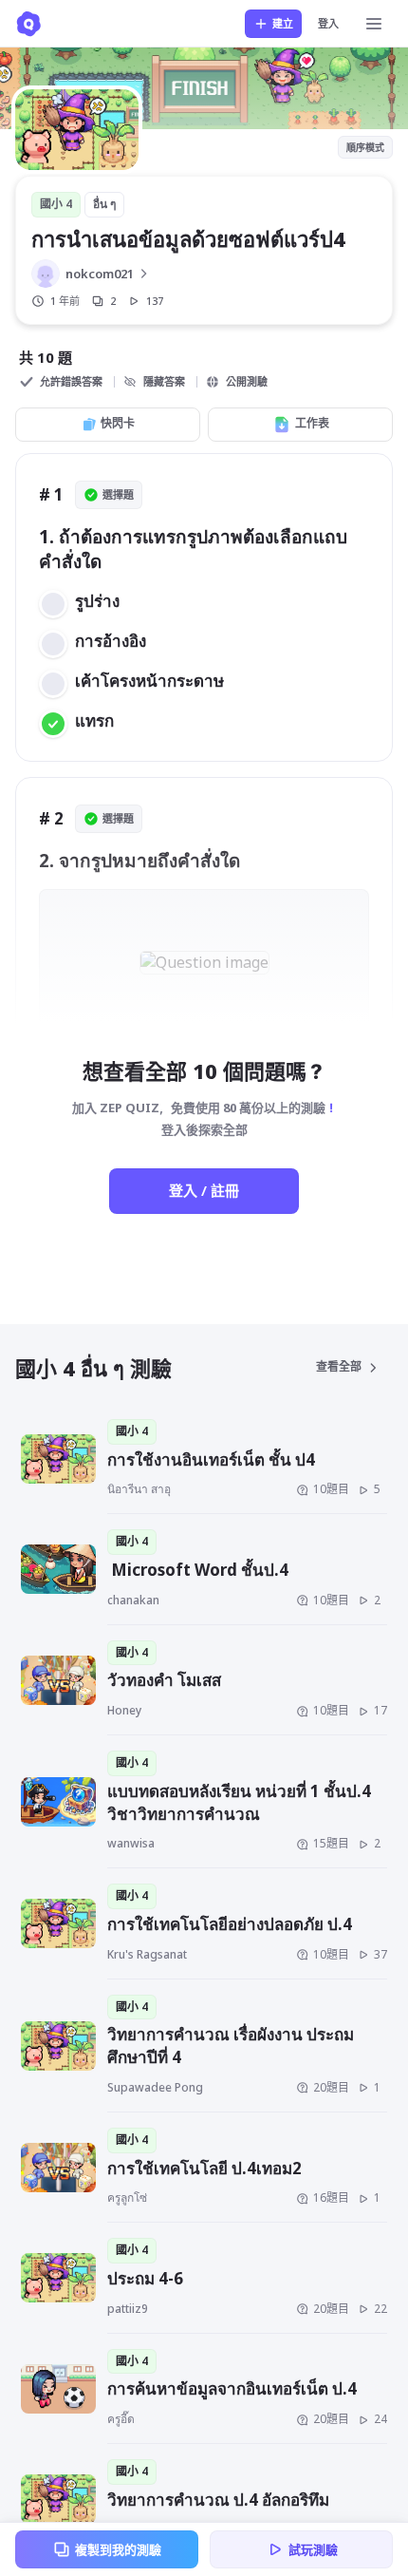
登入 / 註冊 (204, 1190)
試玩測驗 (313, 2549)
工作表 (312, 423)
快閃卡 (118, 423)
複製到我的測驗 (118, 2549)
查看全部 (339, 1366)
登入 (328, 23)
